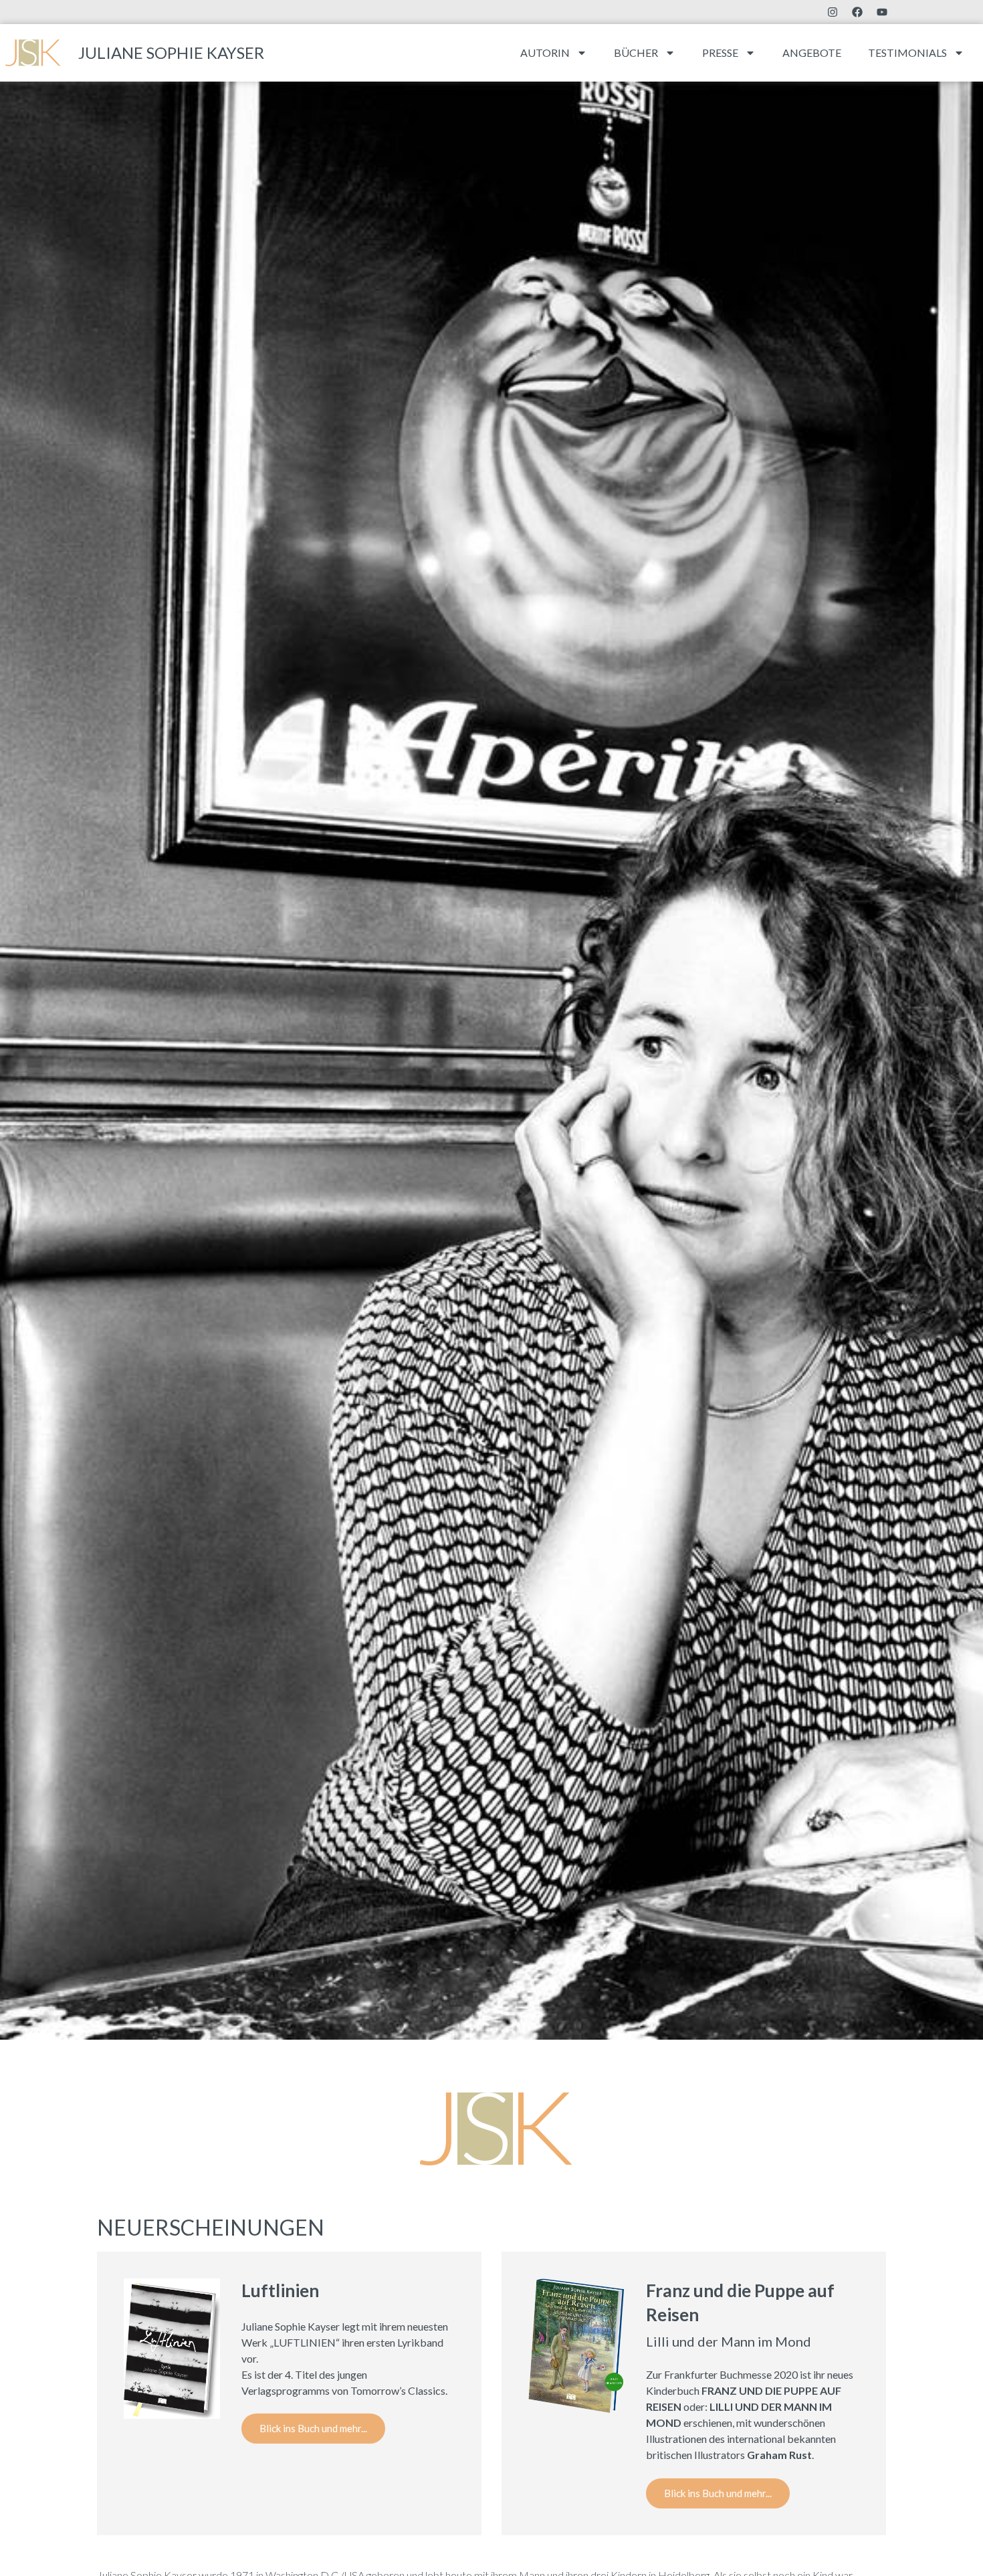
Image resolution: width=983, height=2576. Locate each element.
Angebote (812, 52)
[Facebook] (857, 12)
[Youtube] (882, 12)
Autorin (545, 52)
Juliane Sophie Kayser (171, 52)
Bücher (636, 52)
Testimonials (907, 52)
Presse (720, 52)
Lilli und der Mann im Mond (729, 2341)
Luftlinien (280, 2290)
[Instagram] (833, 12)
